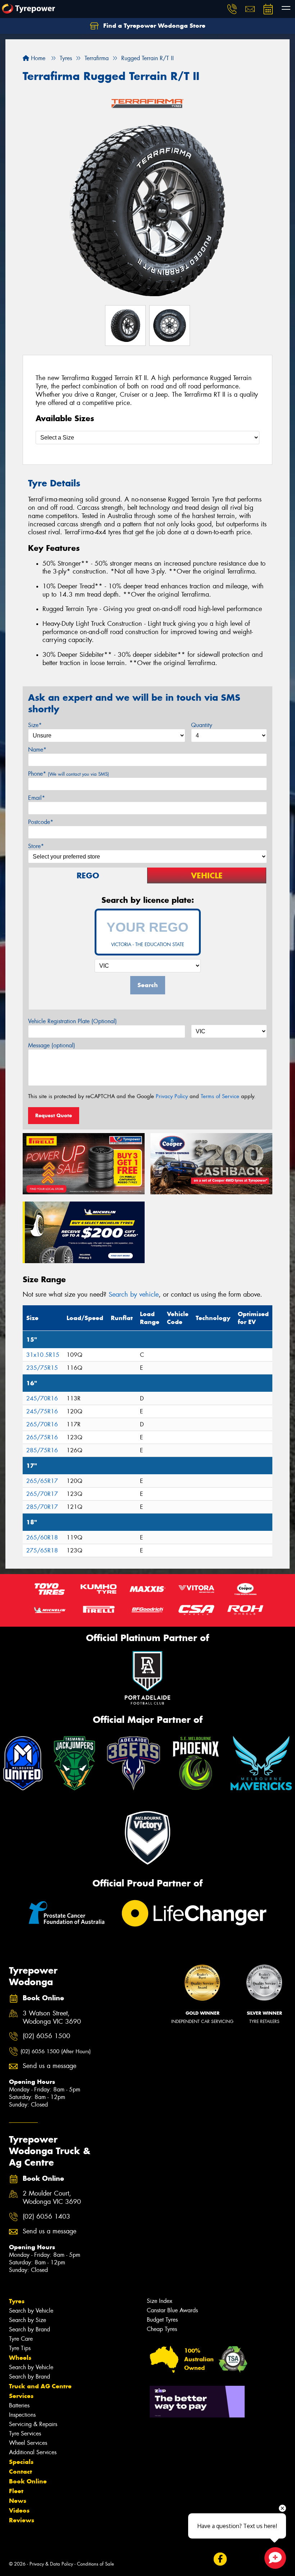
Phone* (69, 774)
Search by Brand (29, 2329)
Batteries (19, 2405)
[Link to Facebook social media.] (220, 2559)
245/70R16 (42, 1398)
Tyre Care (21, 2339)
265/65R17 (42, 1481)
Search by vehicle (134, 1294)
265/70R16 (42, 1424)
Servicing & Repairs (33, 2424)
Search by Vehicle (31, 2311)
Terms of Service (220, 1096)
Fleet (16, 2491)
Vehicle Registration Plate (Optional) (72, 1021)
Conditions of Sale (96, 2564)
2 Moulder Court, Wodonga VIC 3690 (52, 2198)
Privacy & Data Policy (51, 2564)
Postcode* (41, 822)
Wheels (20, 2358)
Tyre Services (25, 2434)
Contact (21, 2472)
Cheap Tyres (162, 2329)
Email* (37, 798)
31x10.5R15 (43, 1355)
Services (21, 2396)
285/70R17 (42, 1507)
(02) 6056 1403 (46, 2217)
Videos (19, 2510)
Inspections (22, 2415)
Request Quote (54, 1115)
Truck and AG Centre (40, 2386)
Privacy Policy (172, 1096)
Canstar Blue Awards (172, 2310)
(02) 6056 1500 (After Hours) (56, 2051)
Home (37, 58)
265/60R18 (42, 1537)
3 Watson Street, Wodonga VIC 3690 (52, 2018)
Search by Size (28, 2320)
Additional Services (33, 2452)
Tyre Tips (20, 2348)
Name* (37, 750)
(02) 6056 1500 (46, 2036)
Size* (35, 725)
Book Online (28, 2481)
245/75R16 (42, 1411)
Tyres (17, 2301)
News (18, 2501)
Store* (36, 846)
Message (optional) (52, 1045)
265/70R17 (42, 1494)
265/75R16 (42, 1437)
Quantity (202, 725)
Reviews (22, 2520)
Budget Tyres (162, 2320)
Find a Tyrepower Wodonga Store (153, 26)
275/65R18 (42, 1550)
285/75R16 (42, 1450)
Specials (21, 2462)
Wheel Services (28, 2443)
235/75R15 (42, 1368)
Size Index (160, 2301)
